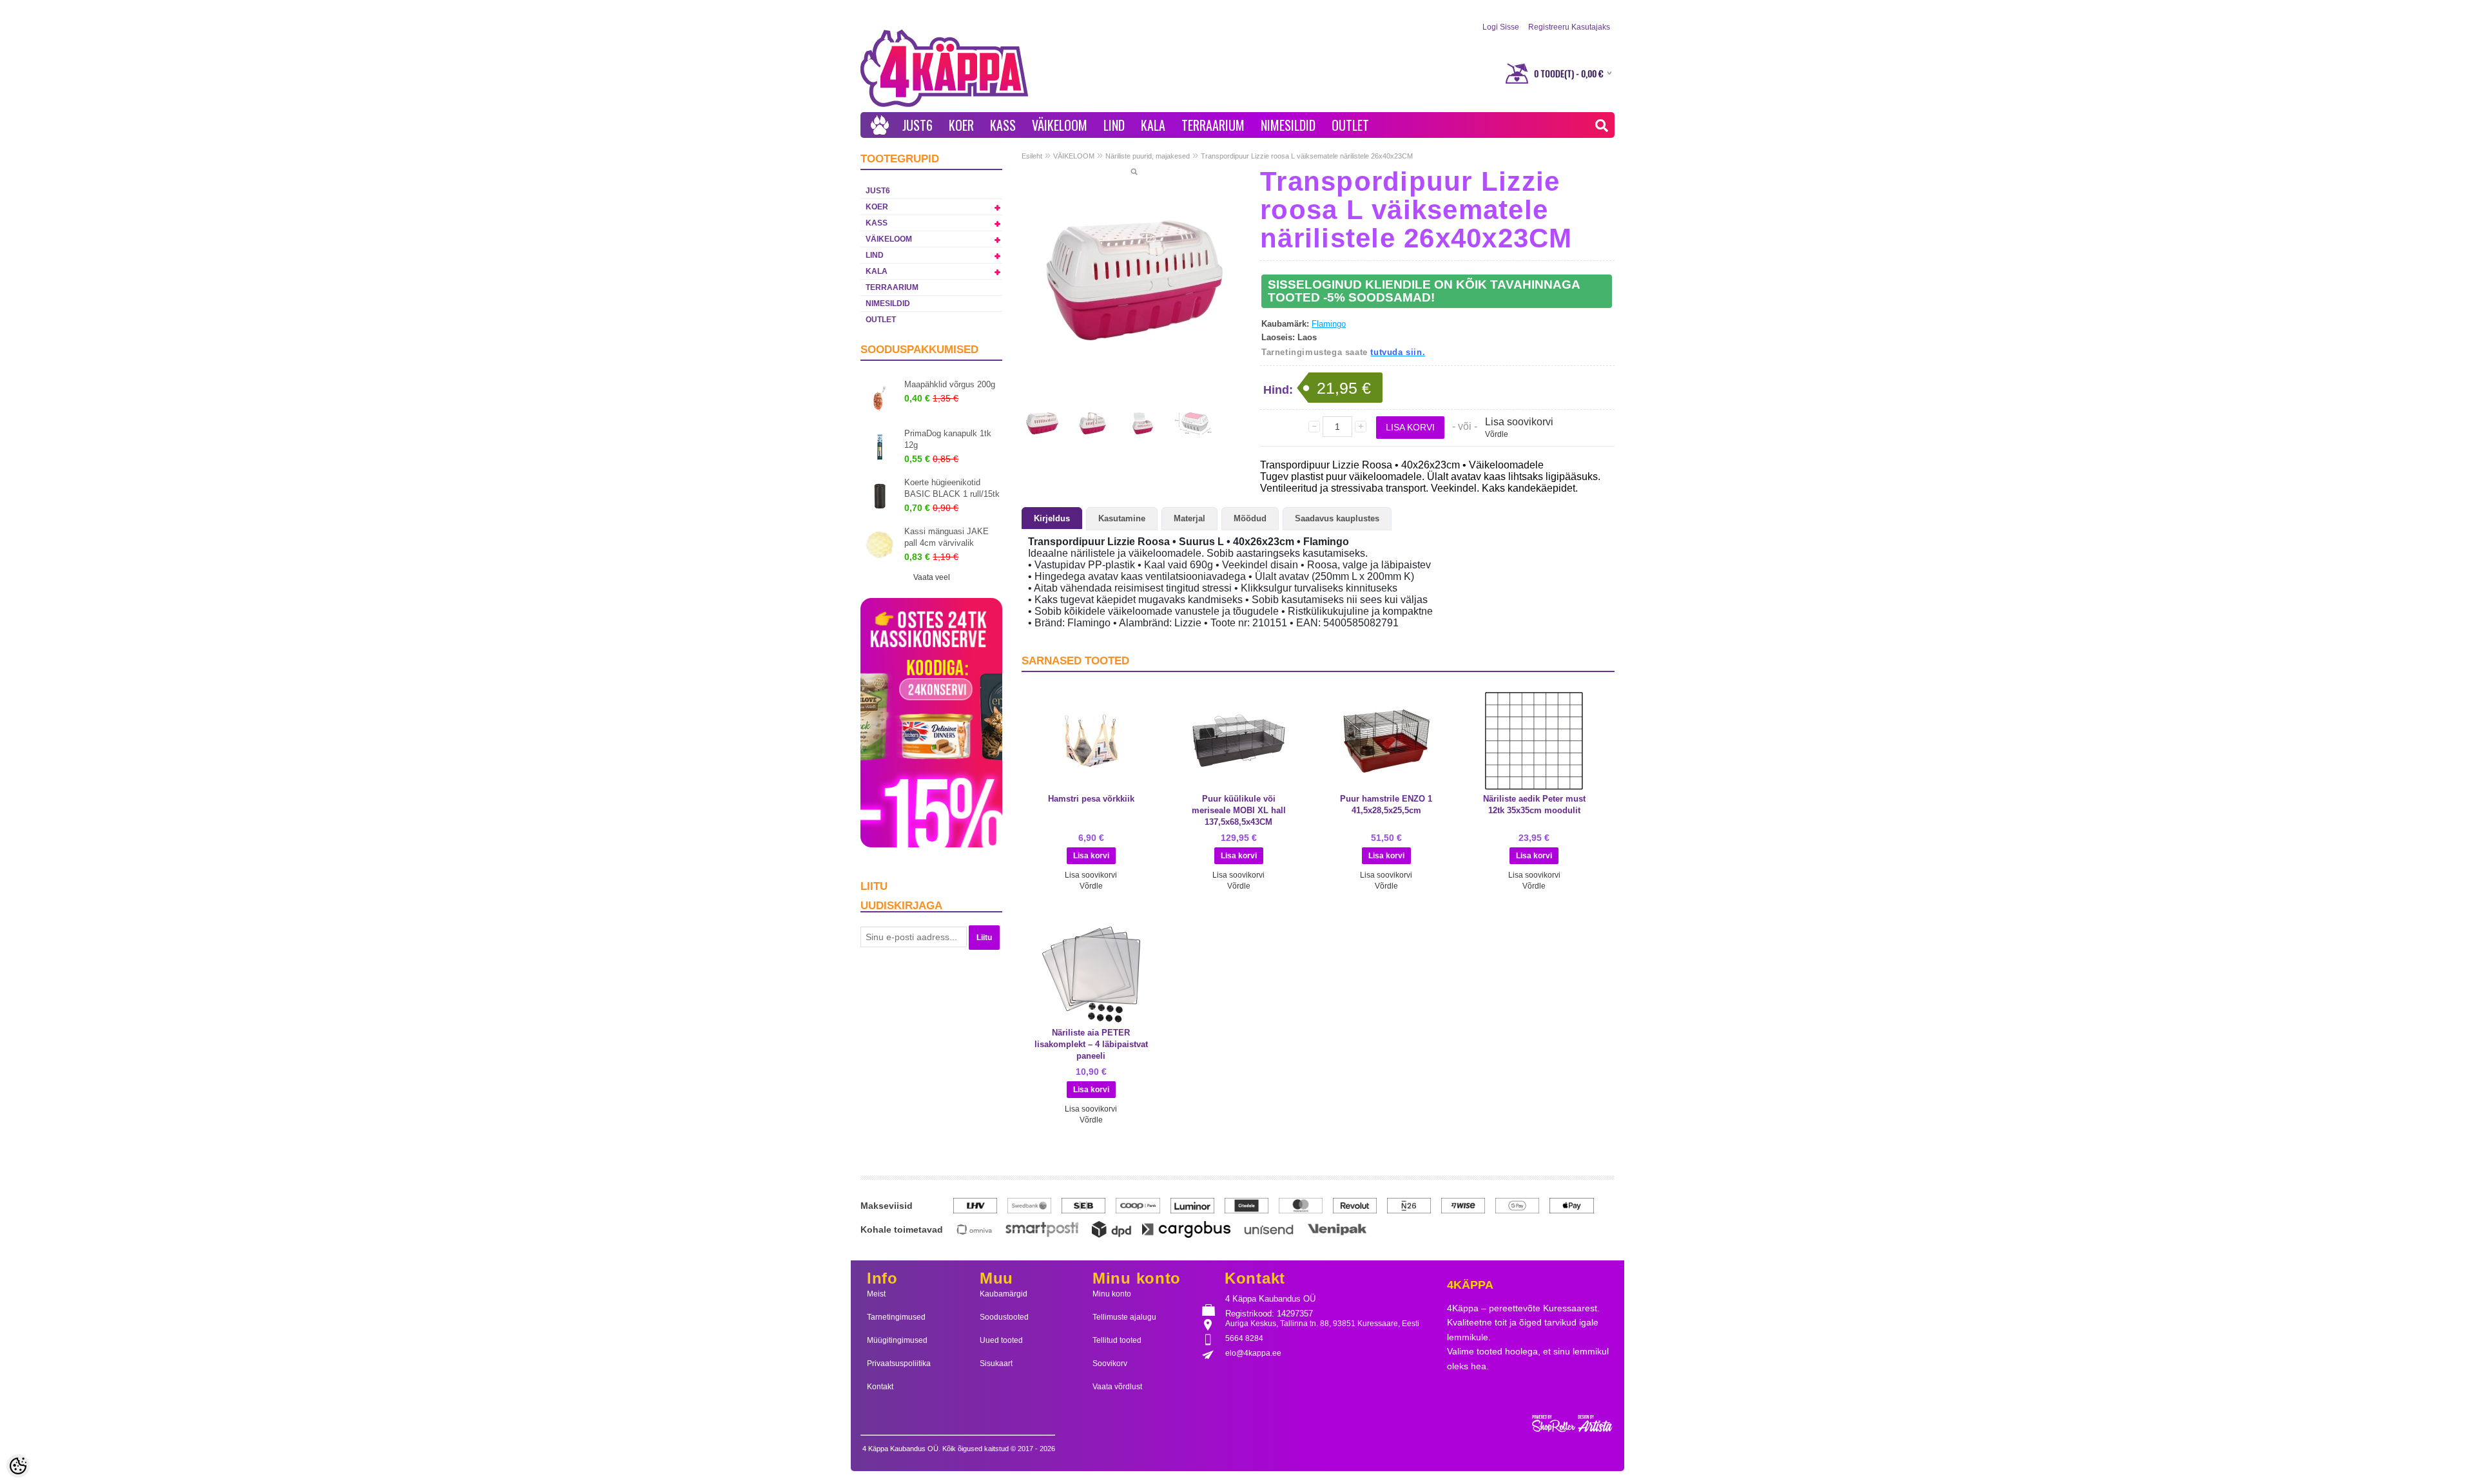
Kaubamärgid (1004, 1294)
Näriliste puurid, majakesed (1148, 156)
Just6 (917, 125)
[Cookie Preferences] (18, 1466)
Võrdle (1497, 434)
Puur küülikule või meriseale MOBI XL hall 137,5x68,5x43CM (1239, 810)
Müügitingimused (897, 1340)
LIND (1114, 125)
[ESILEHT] (880, 125)
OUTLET (1350, 125)
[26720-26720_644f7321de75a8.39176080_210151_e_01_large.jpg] (1134, 280)
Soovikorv (1110, 1364)
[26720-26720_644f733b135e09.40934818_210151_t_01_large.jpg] (1193, 423)
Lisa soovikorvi (1519, 422)
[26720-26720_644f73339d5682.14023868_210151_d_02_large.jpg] (1143, 423)
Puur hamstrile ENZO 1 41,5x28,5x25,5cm (1386, 805)
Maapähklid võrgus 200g (950, 384)
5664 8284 (1244, 1338)
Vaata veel (932, 577)
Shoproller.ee (1573, 1424)
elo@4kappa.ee (1253, 1353)
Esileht (1032, 156)
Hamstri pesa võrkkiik (1091, 799)
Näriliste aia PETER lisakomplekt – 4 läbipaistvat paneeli (1091, 1044)
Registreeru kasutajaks (1569, 27)
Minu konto (1112, 1294)
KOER (961, 125)
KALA (1153, 125)
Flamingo (1329, 324)
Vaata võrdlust (1117, 1387)
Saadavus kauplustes (1337, 518)
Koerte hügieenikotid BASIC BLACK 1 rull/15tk (952, 488)
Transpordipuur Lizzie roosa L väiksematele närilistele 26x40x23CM (1307, 156)
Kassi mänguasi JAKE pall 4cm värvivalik (946, 537)
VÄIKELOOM (1060, 125)
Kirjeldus (1052, 518)
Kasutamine (1122, 518)
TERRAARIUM (1213, 125)
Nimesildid (1288, 125)
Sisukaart (996, 1364)
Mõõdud (1250, 518)
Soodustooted (1004, 1317)
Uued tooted (1001, 1340)
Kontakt (880, 1387)
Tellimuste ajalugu (1124, 1317)
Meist (876, 1294)
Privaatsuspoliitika (899, 1364)
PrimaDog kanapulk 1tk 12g (948, 439)
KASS (1003, 125)
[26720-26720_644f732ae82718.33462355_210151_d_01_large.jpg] (1092, 423)
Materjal (1189, 518)
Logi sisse (1501, 27)
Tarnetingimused (896, 1317)
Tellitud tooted (1117, 1340)
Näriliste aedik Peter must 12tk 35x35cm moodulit (1534, 805)
